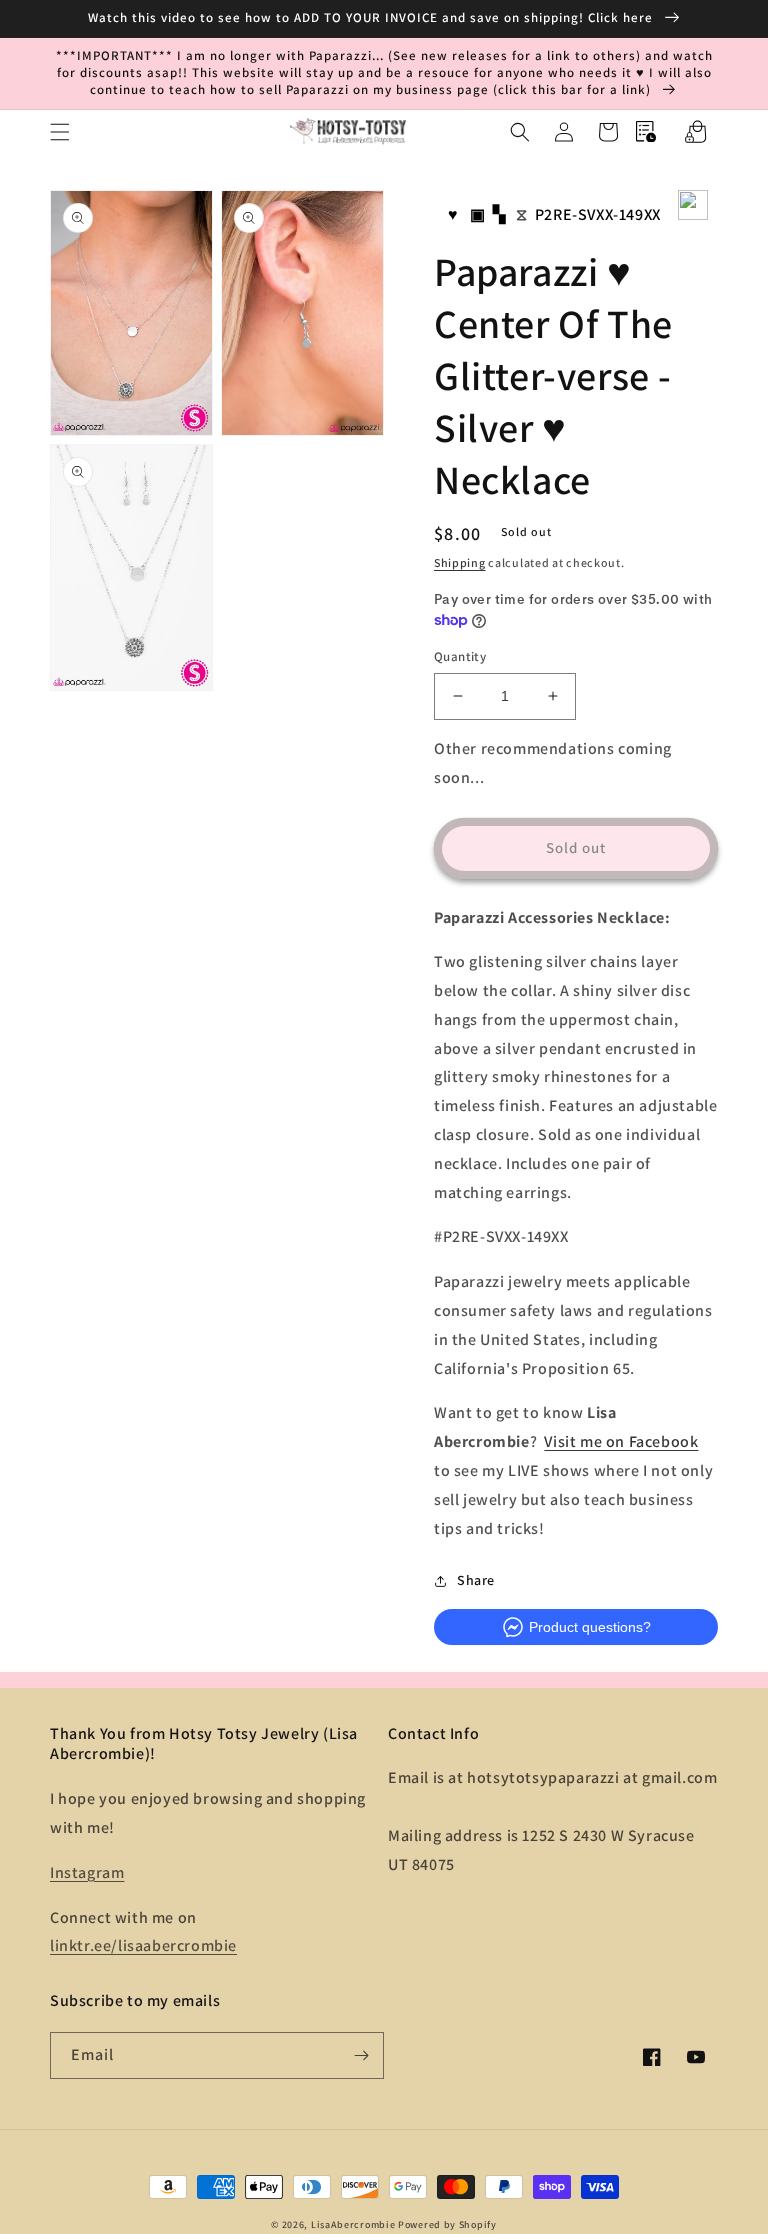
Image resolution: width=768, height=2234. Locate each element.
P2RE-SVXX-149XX (598, 214)
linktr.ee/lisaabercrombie (143, 1945)
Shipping (460, 562)
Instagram (87, 1872)
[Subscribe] (361, 2055)
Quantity (460, 656)
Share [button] (476, 1580)
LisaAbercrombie (353, 2224)
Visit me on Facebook (621, 1441)
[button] (60, 132)
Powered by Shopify (447, 2224)
